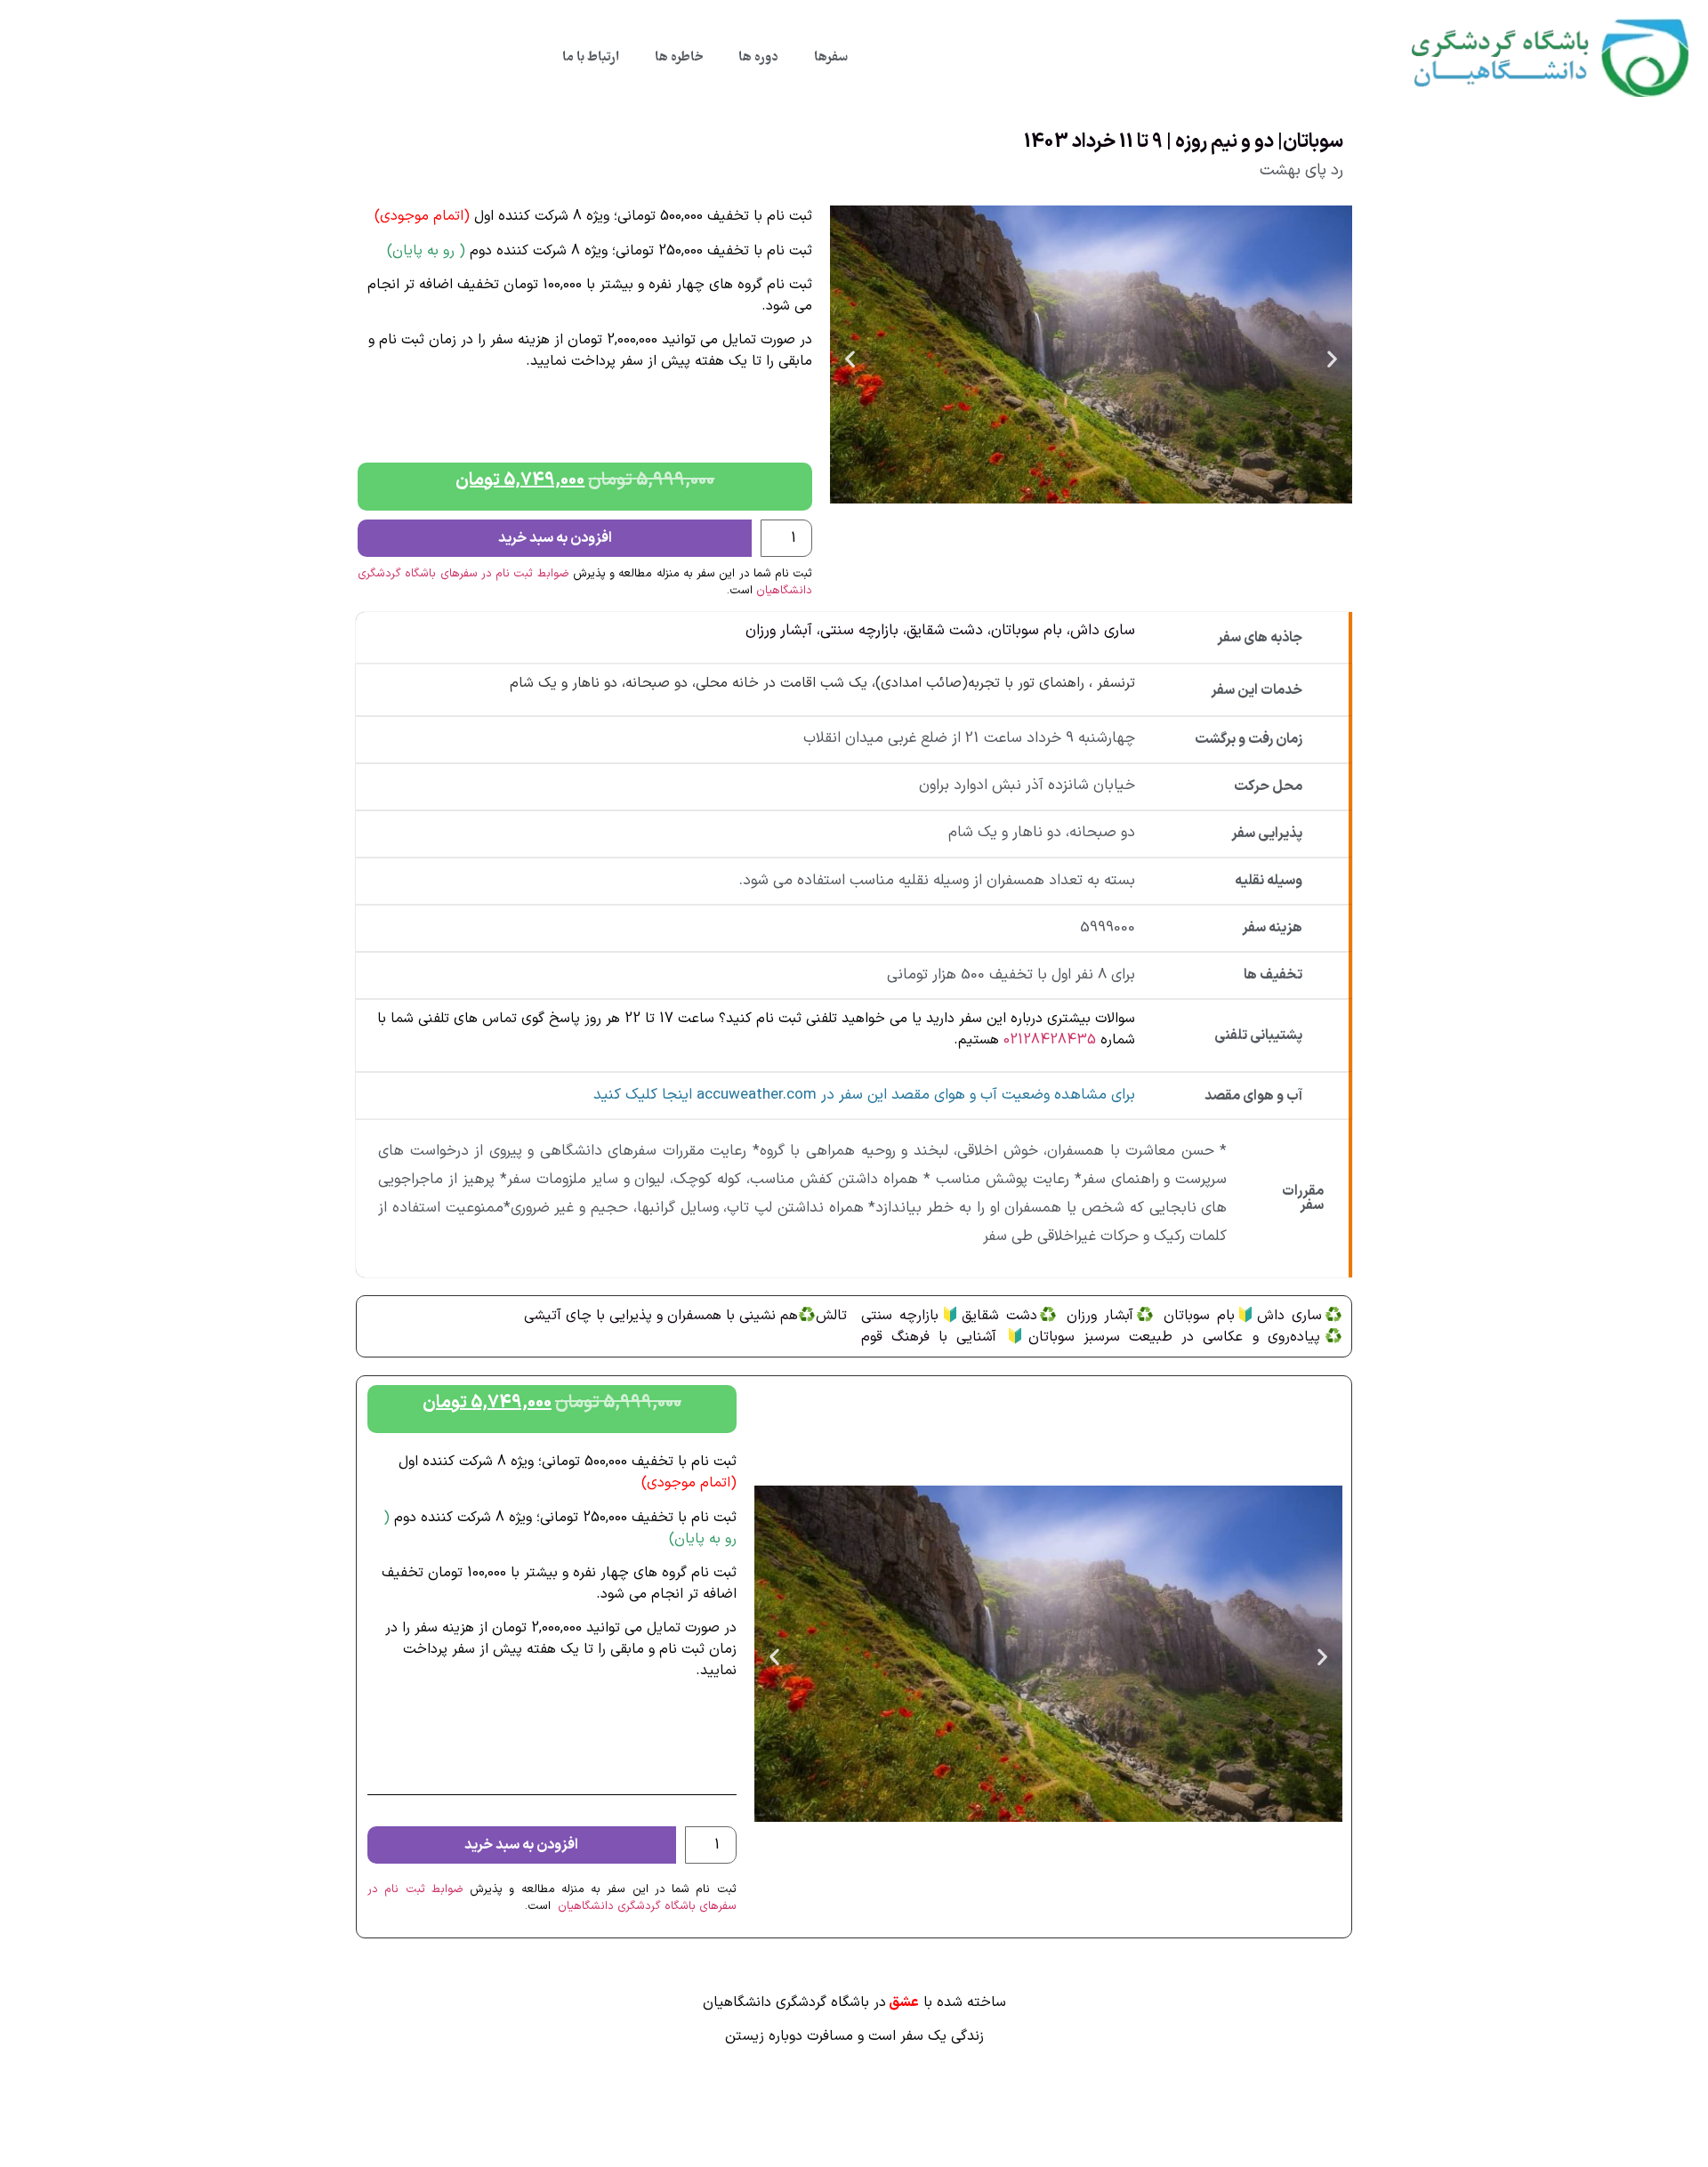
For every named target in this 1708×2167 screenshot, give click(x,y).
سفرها (831, 58)
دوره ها (758, 58)
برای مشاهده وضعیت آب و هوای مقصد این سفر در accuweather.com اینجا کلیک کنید (864, 1095)
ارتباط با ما (591, 58)
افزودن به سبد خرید (555, 538)
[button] (850, 358)
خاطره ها (679, 58)
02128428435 (1050, 1040)
